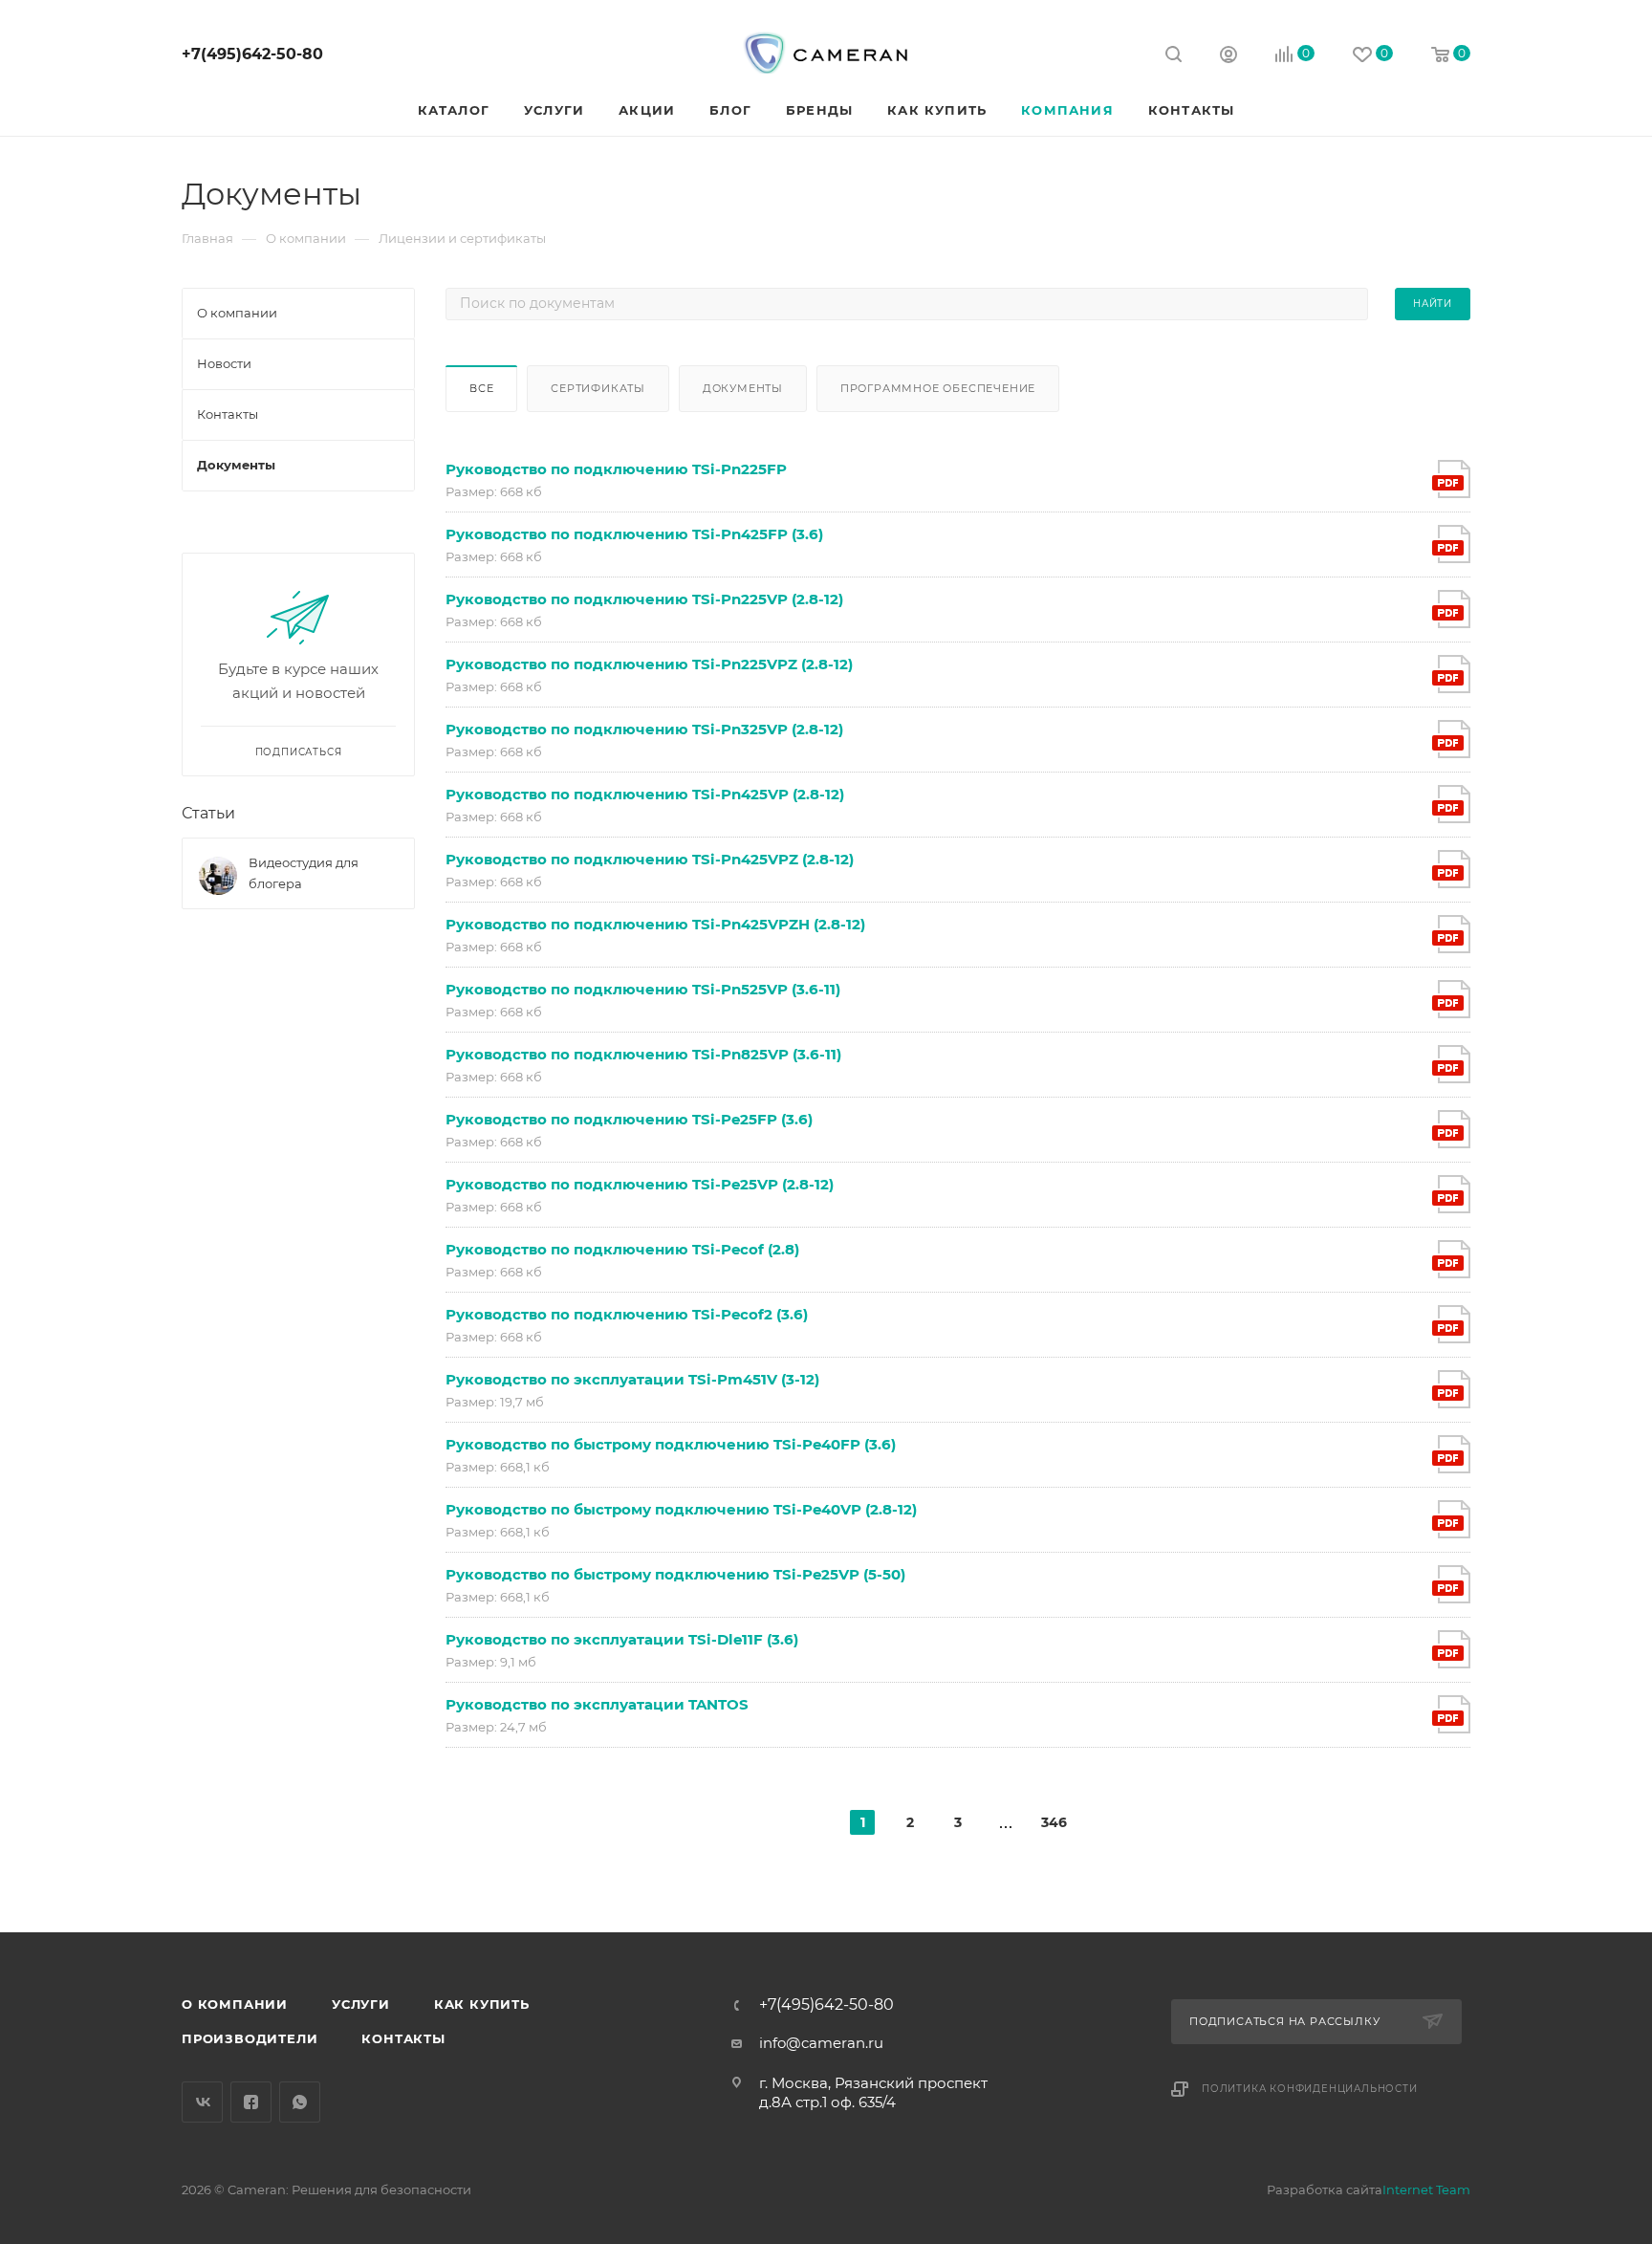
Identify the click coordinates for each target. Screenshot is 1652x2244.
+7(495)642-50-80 (252, 54)
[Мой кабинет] (1228, 57)
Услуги (361, 2004)
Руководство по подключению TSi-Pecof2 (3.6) (627, 1314)
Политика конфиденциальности (1310, 2089)
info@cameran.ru (821, 2043)
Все (481, 388)
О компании (235, 2004)
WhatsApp (300, 2102)
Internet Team (1426, 2190)
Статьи (208, 813)
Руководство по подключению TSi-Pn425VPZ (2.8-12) (650, 859)
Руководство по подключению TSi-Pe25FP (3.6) (629, 1119)
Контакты (403, 2038)
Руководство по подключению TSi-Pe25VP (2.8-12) (640, 1184)
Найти (1433, 304)
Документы (743, 388)
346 (1054, 1822)
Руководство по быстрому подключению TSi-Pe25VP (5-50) (675, 1574)
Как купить (482, 2004)
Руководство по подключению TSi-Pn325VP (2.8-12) (644, 729)
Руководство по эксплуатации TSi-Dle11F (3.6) (622, 1639)
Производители (250, 2038)
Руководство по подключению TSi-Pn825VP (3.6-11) (643, 1054)
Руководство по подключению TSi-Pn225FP (616, 469)
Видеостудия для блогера (304, 873)
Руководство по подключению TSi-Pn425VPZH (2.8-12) (655, 924)
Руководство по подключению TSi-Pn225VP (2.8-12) (644, 599)
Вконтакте (202, 2102)
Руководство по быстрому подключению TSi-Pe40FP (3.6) (671, 1444)
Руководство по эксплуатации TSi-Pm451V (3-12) (632, 1379)
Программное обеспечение (938, 388)
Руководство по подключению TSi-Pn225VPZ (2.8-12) (649, 664)
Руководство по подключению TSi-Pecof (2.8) (622, 1249)
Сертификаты (598, 388)
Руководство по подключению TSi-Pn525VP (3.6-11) (643, 989)
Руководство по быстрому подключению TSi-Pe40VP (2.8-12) (681, 1509)
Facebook (251, 2102)
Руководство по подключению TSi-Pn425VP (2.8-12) (645, 794)
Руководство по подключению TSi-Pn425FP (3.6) (634, 534)
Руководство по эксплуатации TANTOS (597, 1704)
